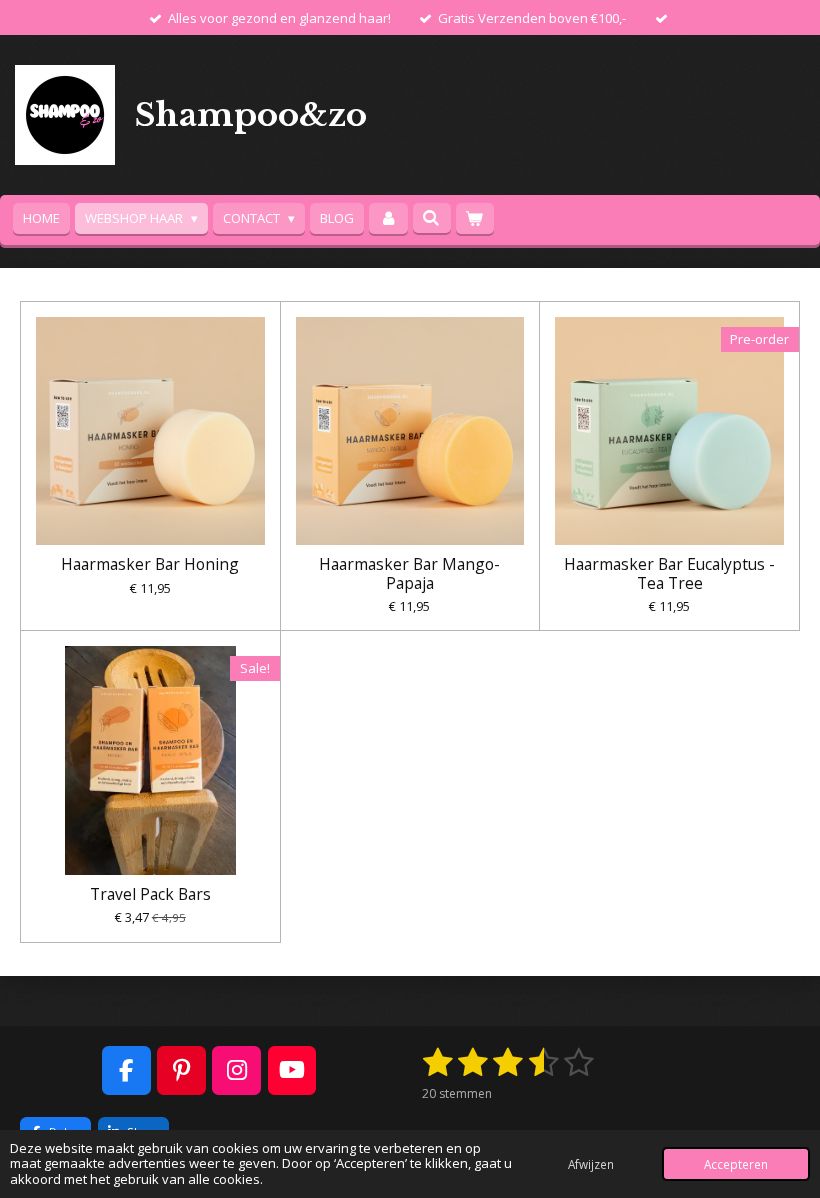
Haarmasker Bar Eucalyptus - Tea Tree (669, 573)
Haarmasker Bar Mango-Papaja (409, 573)
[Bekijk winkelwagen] (475, 218)
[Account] (388, 218)
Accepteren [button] (736, 1164)
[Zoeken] (432, 218)
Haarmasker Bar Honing (150, 564)
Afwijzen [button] (591, 1164)
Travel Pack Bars (150, 894)
